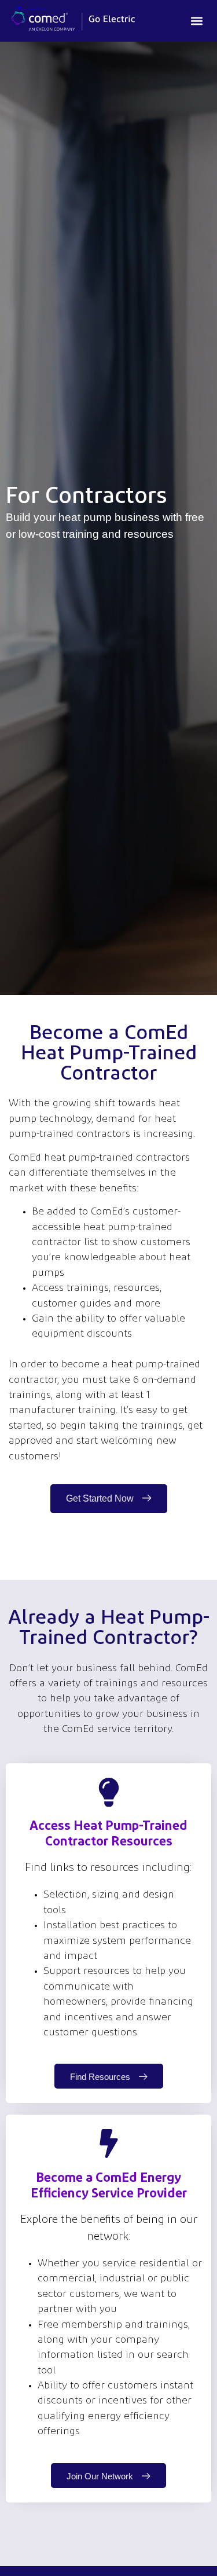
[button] (196, 21)
